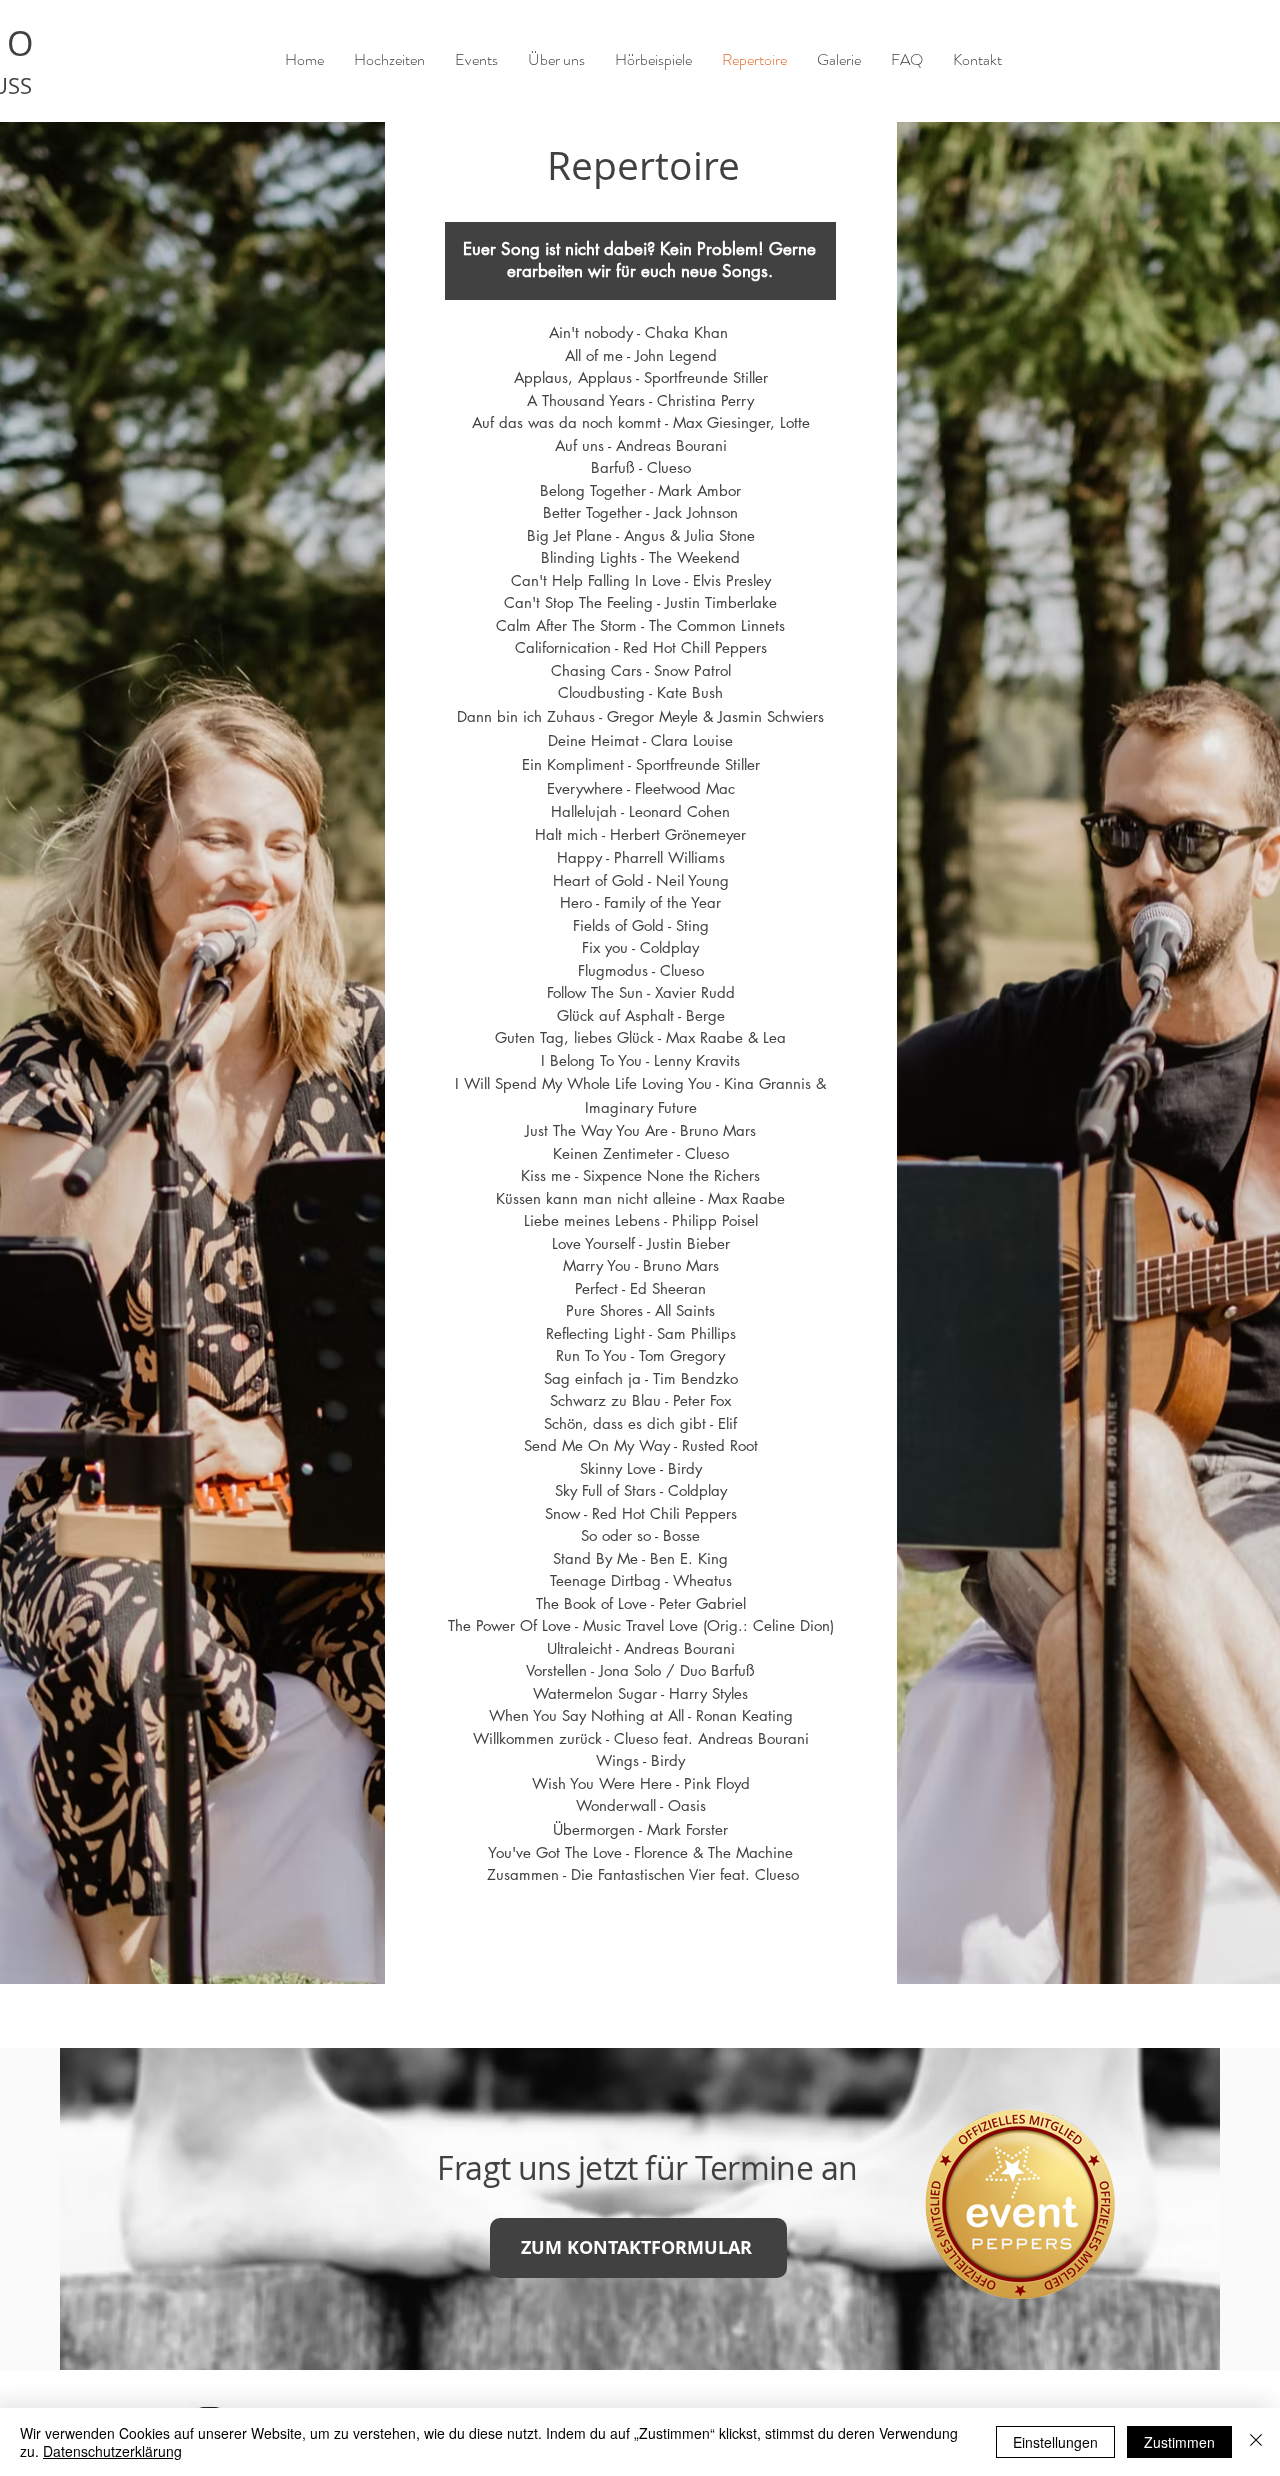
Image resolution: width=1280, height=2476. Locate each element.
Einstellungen (1055, 2442)
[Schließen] (1256, 2442)
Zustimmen (1179, 2442)
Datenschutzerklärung (112, 2451)
